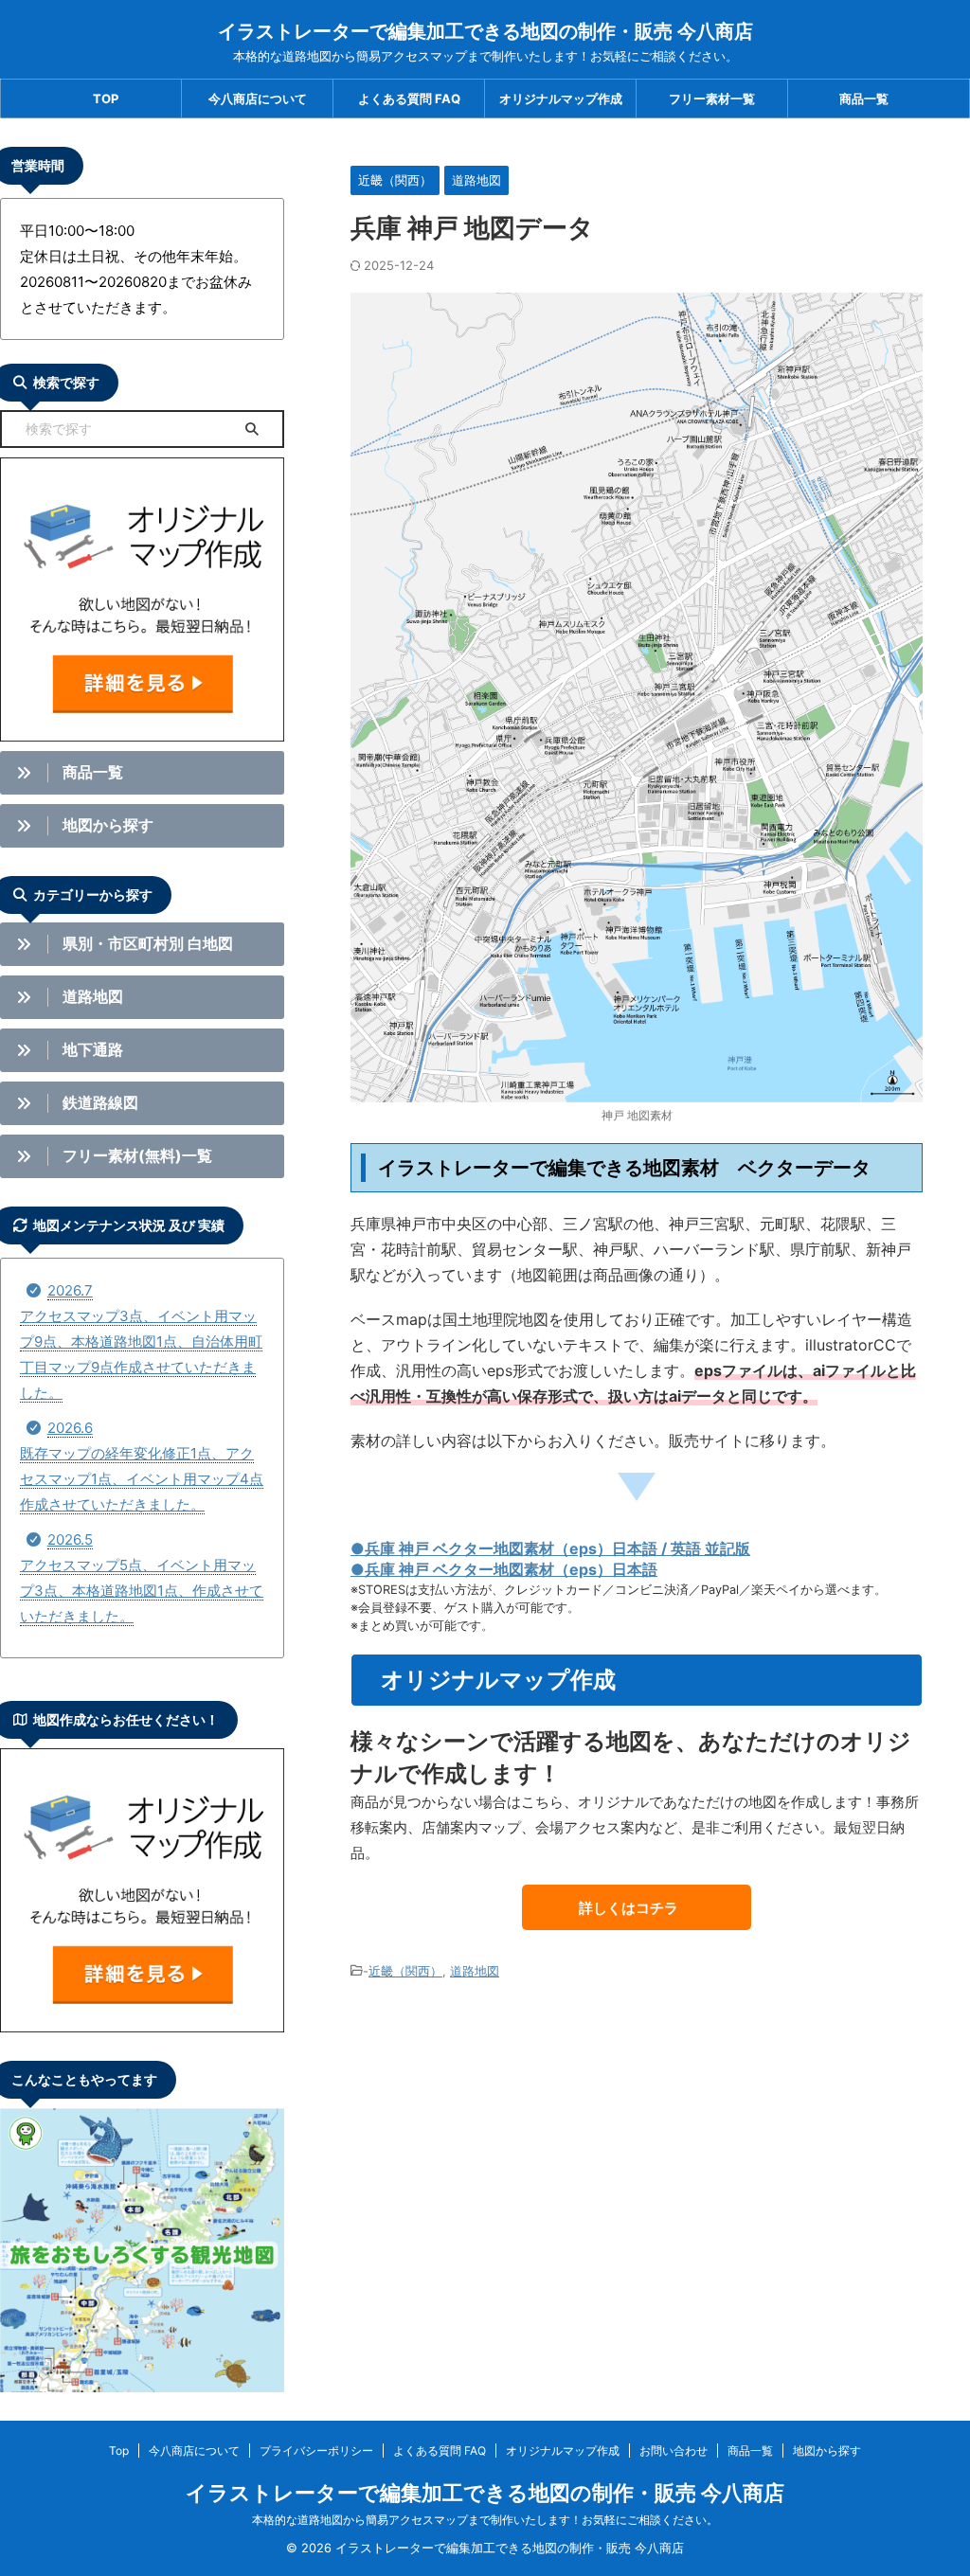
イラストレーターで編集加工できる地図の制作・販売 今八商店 (485, 31)
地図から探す (827, 2451)
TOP (106, 98)
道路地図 (475, 1971)
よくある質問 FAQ (409, 98)
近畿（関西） (405, 1971)
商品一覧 (864, 98)
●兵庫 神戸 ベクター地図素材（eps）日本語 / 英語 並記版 (550, 1548)
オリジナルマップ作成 (561, 98)
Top (119, 2451)
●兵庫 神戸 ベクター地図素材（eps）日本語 (504, 1569)
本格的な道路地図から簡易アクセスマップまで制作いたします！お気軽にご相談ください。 (485, 2520)
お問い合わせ (674, 2451)
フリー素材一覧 (712, 98)
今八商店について (258, 98)
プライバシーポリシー (316, 2451)
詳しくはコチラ (629, 1908)
